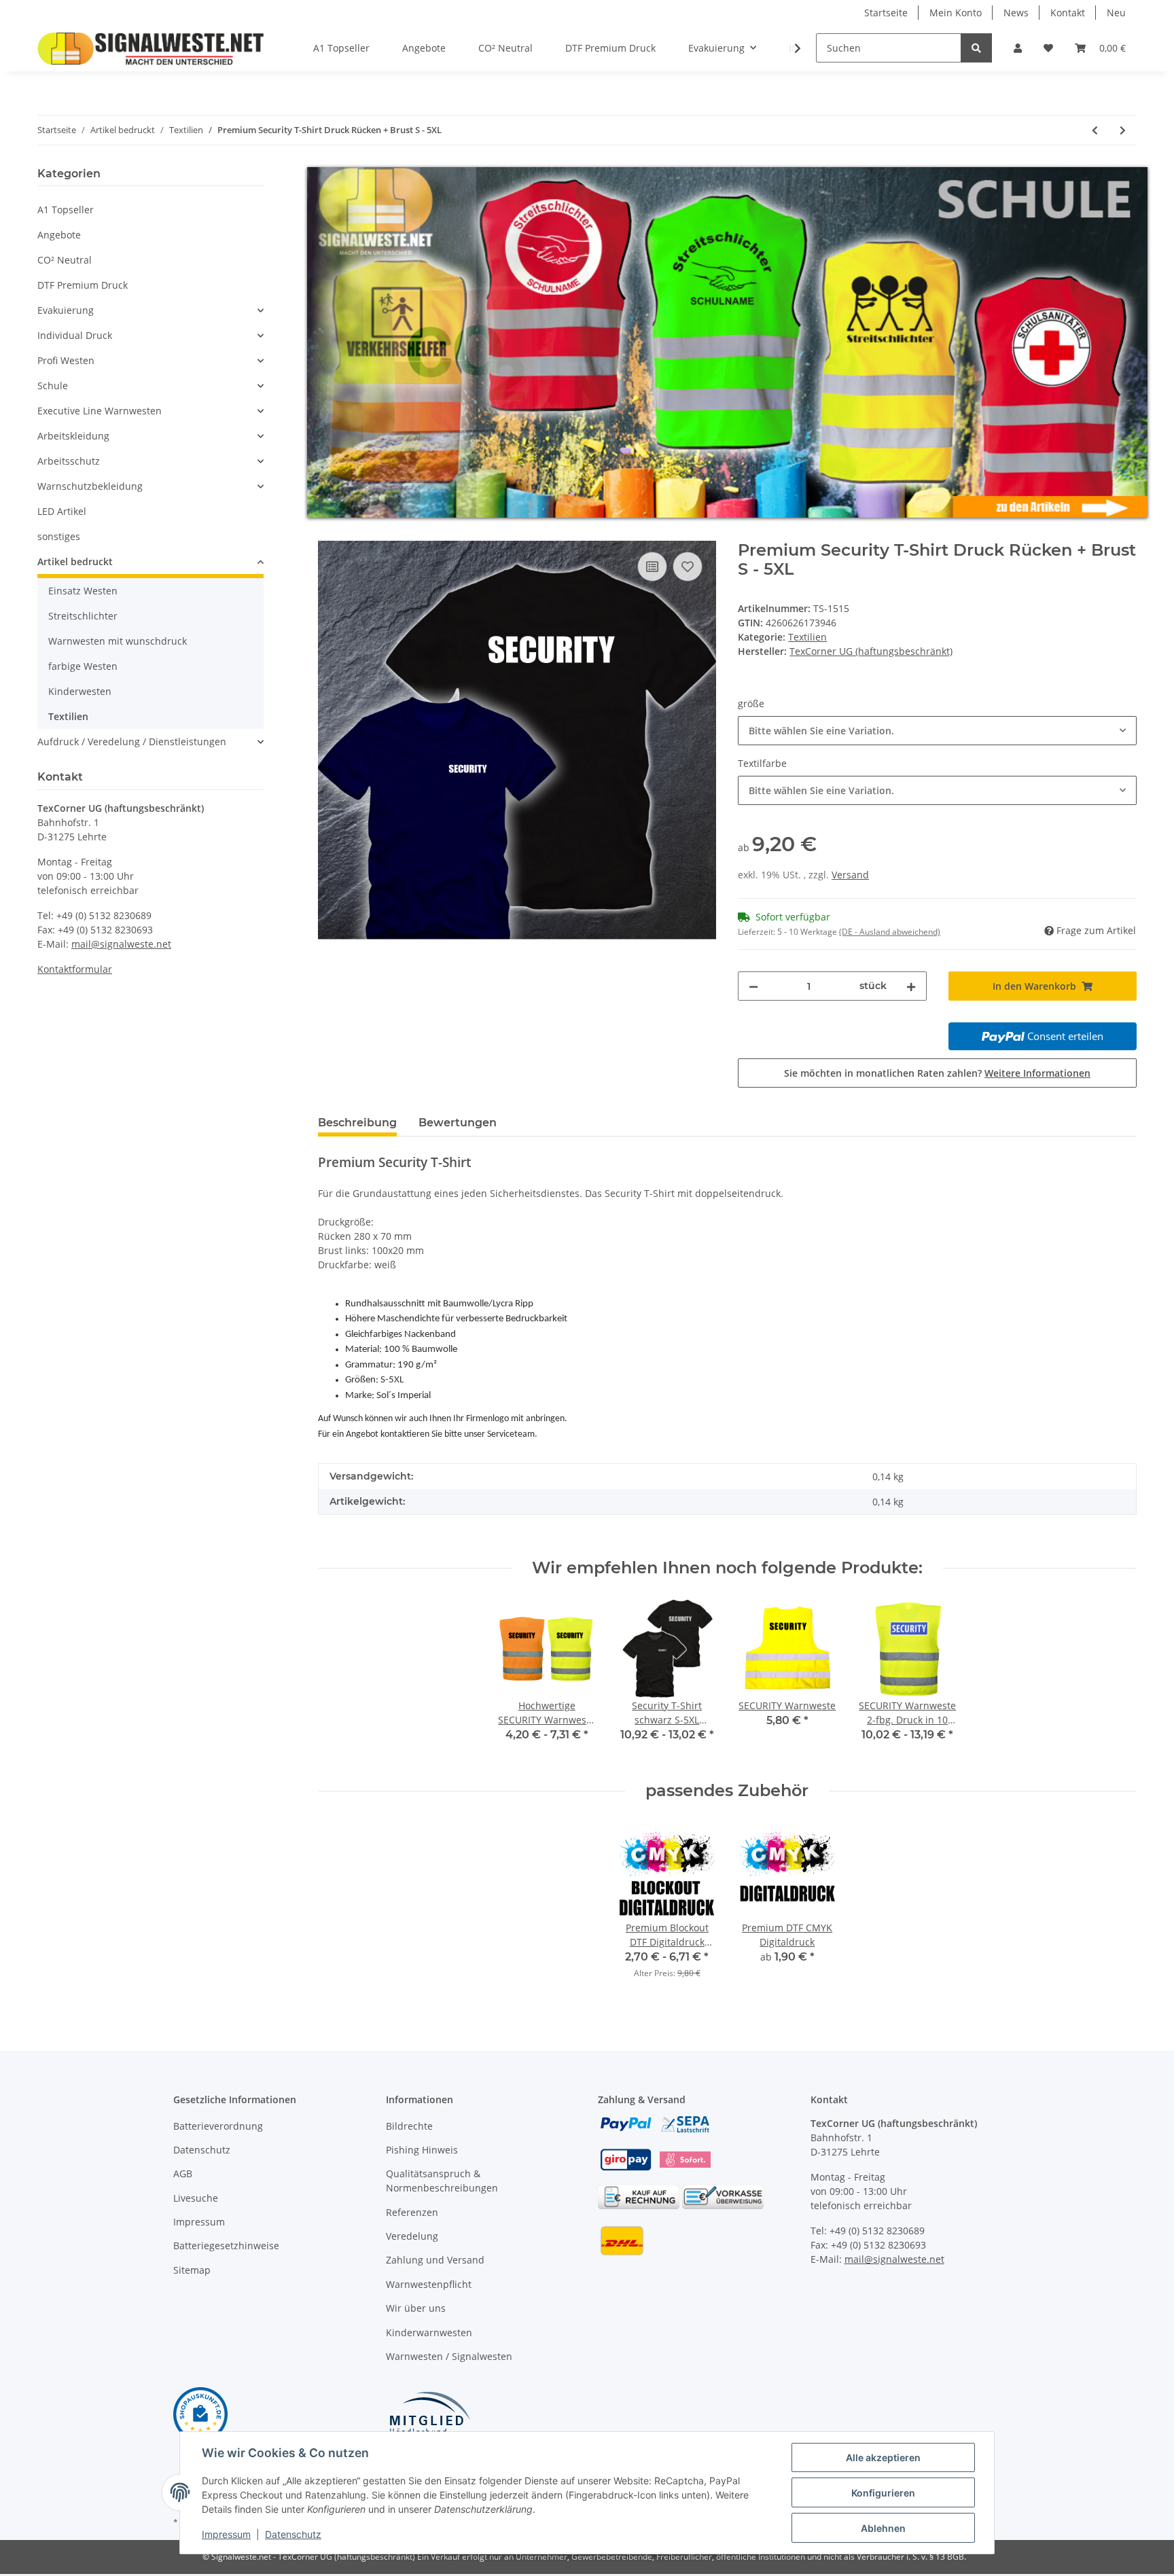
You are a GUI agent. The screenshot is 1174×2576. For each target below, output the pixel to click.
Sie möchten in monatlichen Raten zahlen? (937, 1072)
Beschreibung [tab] (357, 1122)
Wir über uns (416, 2308)
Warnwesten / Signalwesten (449, 2356)
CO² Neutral (65, 260)
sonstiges (59, 536)
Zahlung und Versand (435, 2260)
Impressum (199, 2222)
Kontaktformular (75, 969)
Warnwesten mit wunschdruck (118, 641)
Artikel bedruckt (75, 561)
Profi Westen (66, 360)
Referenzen (412, 2212)
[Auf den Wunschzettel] (688, 566)
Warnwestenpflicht (429, 2284)
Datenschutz (202, 2150)
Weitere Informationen (1037, 1072)
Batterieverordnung (218, 2125)
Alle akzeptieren (883, 2457)
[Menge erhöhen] (911, 986)
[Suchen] (976, 48)
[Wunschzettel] (1048, 48)
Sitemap (192, 2269)
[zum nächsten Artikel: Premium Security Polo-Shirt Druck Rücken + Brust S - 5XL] (1123, 130)
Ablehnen (883, 2528)
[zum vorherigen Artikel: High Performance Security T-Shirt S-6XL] (1095, 130)
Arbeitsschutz (69, 461)
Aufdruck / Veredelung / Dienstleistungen (132, 741)
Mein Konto (956, 13)
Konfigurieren (883, 2493)
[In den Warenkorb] (329, 533)
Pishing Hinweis (422, 2150)
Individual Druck (75, 335)
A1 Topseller (66, 210)
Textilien (807, 637)
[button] (1018, 48)
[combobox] (937, 731)
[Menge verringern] (753, 986)
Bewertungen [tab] (458, 1122)
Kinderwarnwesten (429, 2332)
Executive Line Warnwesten (100, 411)
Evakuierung (66, 310)
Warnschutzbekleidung (90, 486)
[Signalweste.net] (151, 48)
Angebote (59, 235)
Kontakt (1068, 13)
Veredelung (412, 2236)
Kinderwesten (80, 691)
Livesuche (196, 2197)
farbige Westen (83, 666)
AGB (183, 2173)
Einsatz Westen (83, 591)
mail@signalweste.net (121, 944)
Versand (850, 875)
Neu (1116, 13)
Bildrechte (409, 2125)
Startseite (886, 13)
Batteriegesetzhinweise (226, 2246)
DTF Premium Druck (83, 285)
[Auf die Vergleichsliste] (652, 566)
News (1016, 13)
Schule (53, 386)
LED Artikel (62, 511)
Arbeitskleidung (73, 436)
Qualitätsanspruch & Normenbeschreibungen (442, 2181)
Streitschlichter (83, 616)
